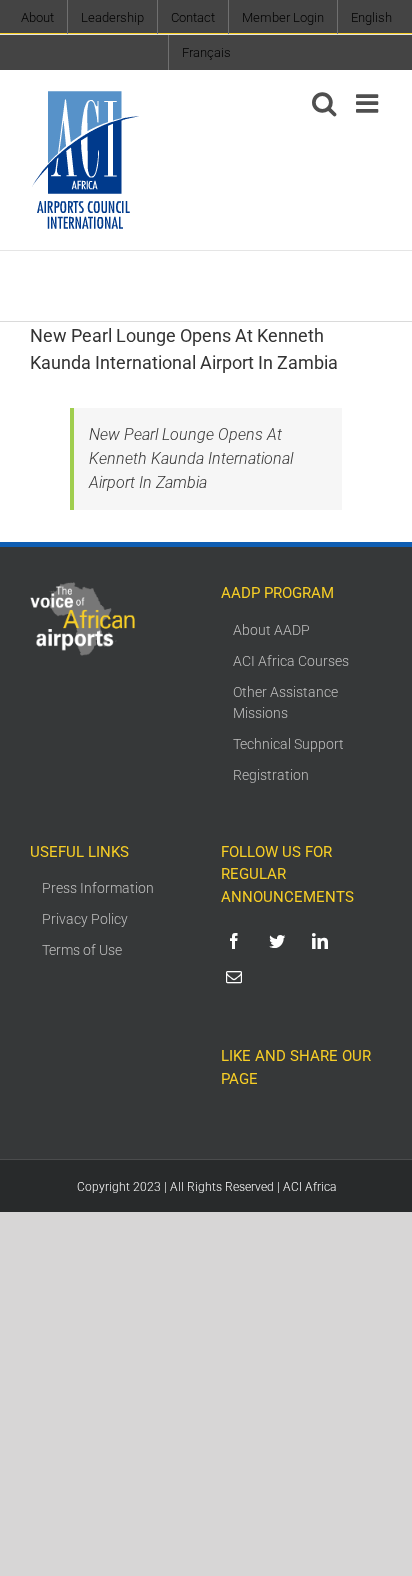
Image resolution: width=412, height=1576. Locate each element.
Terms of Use (82, 950)
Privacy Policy (85, 919)
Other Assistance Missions (285, 702)
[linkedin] (323, 941)
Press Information (98, 888)
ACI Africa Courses (291, 661)
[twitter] (280, 941)
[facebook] (237, 941)
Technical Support (288, 744)
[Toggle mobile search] (324, 103)
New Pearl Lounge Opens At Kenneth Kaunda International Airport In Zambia (191, 458)
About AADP (271, 630)
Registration (271, 775)
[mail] (237, 977)
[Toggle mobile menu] (369, 103)
